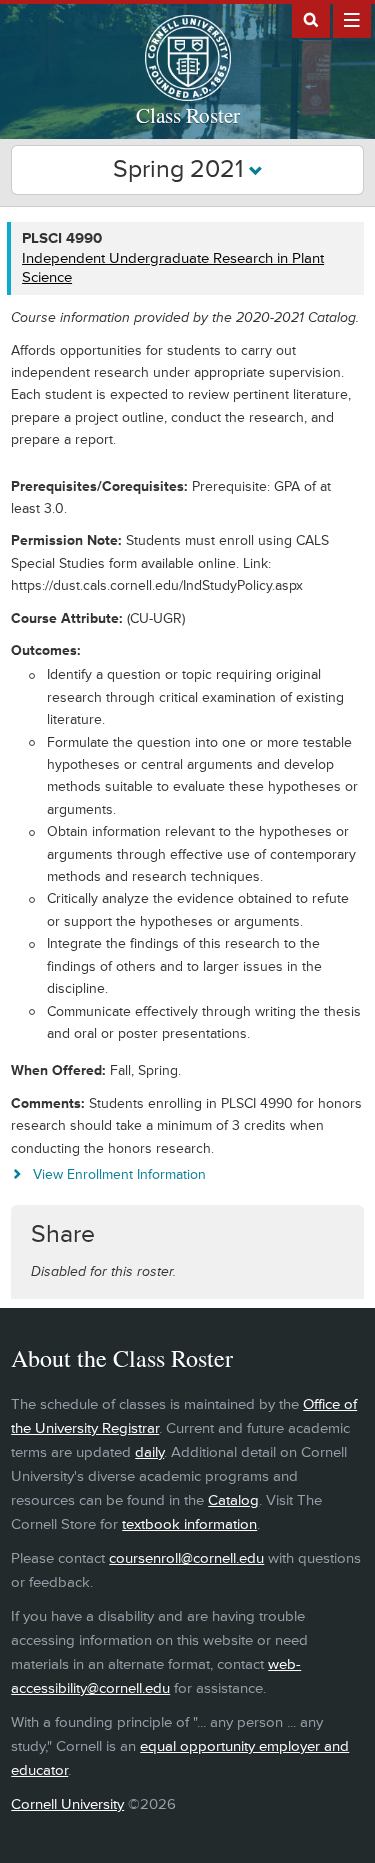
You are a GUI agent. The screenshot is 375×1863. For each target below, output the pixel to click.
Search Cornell (311, 19)
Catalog (233, 1500)
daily (149, 1452)
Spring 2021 (181, 169)
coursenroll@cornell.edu (186, 1558)
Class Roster (188, 115)
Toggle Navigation (352, 19)
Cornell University (67, 1804)
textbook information (189, 1524)
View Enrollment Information (119, 1174)
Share (63, 1234)
